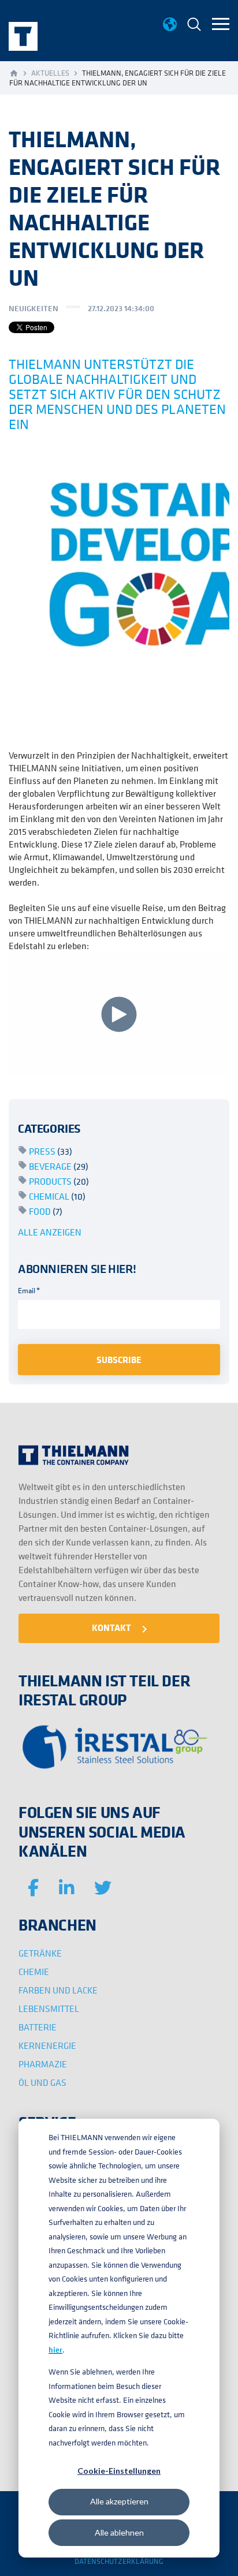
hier (55, 2350)
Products (59, 1181)
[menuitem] (194, 26)
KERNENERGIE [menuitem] (47, 2045)
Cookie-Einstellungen (119, 2471)
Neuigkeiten (34, 308)
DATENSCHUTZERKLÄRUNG (119, 2561)
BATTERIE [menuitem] (38, 2027)
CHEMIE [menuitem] (34, 1972)
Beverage (59, 1166)
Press (51, 1151)
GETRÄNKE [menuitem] (40, 1953)
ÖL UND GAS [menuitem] (42, 2082)
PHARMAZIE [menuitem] (43, 2064)
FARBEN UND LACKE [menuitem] (58, 1990)
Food (46, 1211)
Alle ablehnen (119, 2532)
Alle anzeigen (50, 1232)
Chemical (57, 1196)
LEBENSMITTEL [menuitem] (49, 2008)
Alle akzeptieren (119, 2501)
